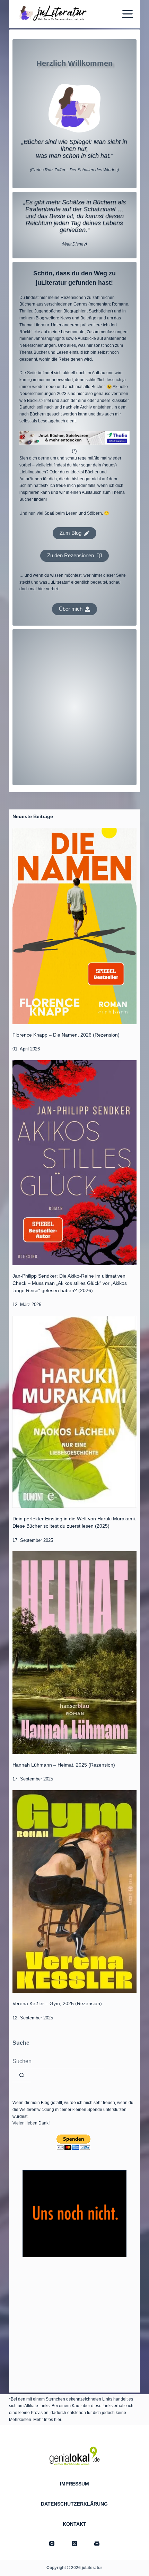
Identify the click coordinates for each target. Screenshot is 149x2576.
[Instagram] (52, 2544)
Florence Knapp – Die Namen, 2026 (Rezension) (66, 1035)
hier (58, 2420)
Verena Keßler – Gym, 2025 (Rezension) (57, 2003)
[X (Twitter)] (74, 2544)
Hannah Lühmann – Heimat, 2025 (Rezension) (64, 1765)
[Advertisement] (74, 707)
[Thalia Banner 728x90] (74, 438)
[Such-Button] (22, 2075)
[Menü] (128, 14)
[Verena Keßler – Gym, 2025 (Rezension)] (74, 1891)
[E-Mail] (97, 2544)
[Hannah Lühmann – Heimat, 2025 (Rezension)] (74, 1652)
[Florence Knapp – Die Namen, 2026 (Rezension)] (74, 926)
